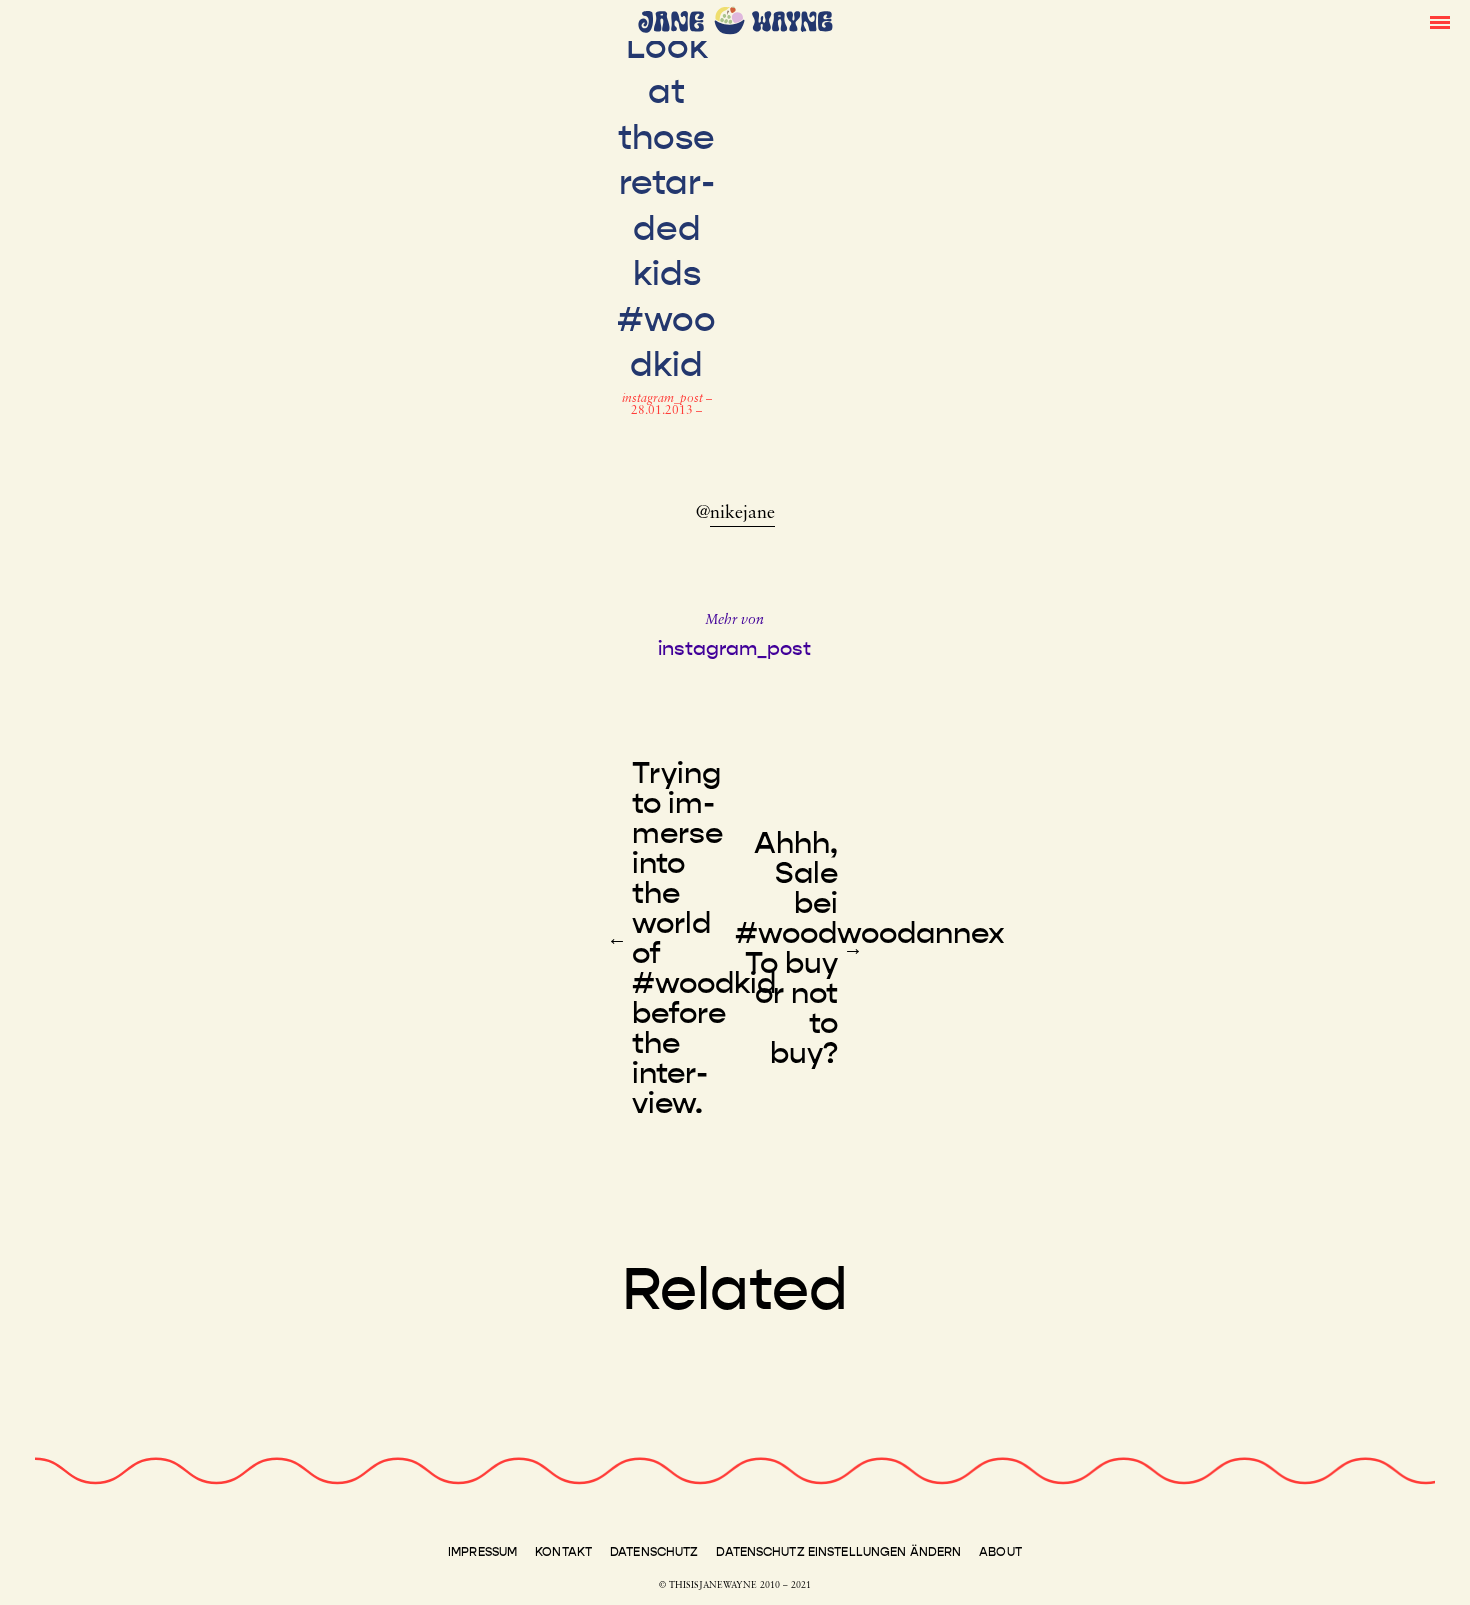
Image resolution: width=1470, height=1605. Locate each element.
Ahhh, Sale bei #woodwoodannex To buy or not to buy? (870, 948)
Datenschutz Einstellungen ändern (838, 1552)
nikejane (742, 514)
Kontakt (563, 1552)
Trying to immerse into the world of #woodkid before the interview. (704, 938)
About (1000, 1552)
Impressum (482, 1552)
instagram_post (664, 399)
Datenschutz (654, 1552)
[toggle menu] (1440, 21)
